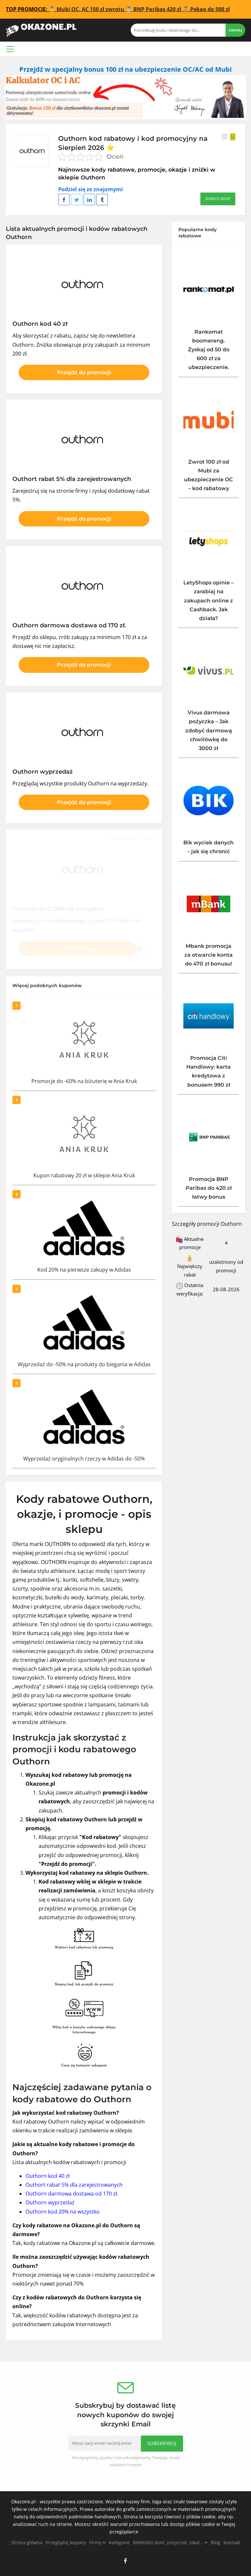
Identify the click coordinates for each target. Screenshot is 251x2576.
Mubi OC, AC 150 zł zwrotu (90, 9)
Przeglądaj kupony (66, 2542)
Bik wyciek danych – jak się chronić (209, 847)
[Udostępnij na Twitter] (77, 200)
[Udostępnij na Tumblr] (102, 200)
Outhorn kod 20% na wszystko (63, 2212)
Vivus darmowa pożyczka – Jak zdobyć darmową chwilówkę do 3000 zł (209, 730)
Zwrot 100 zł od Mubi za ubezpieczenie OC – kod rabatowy (209, 475)
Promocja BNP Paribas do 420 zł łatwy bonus (209, 1188)
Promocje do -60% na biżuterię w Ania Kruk (84, 1081)
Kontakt (232, 2542)
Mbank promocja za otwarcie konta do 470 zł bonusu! (209, 955)
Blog (216, 2542)
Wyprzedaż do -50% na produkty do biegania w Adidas (84, 1364)
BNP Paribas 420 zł (157, 9)
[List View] (233, 137)
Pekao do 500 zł (210, 9)
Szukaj (235, 30)
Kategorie (119, 2542)
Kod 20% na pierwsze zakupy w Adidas (84, 1270)
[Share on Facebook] (64, 200)
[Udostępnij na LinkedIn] (89, 200)
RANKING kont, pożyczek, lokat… (169, 2542)
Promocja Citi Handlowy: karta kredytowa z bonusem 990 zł (209, 1071)
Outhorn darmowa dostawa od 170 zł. (72, 2194)
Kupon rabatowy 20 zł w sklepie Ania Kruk (84, 1175)
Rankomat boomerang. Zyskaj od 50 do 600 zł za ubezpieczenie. (209, 350)
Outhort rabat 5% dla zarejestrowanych (74, 2185)
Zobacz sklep (218, 199)
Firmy (96, 2542)
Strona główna (27, 2542)
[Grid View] (225, 137)
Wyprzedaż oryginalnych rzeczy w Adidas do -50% (84, 1459)
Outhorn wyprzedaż (50, 2202)
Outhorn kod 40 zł (48, 2176)
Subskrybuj (162, 2443)
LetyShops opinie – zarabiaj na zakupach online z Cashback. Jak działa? (209, 600)
